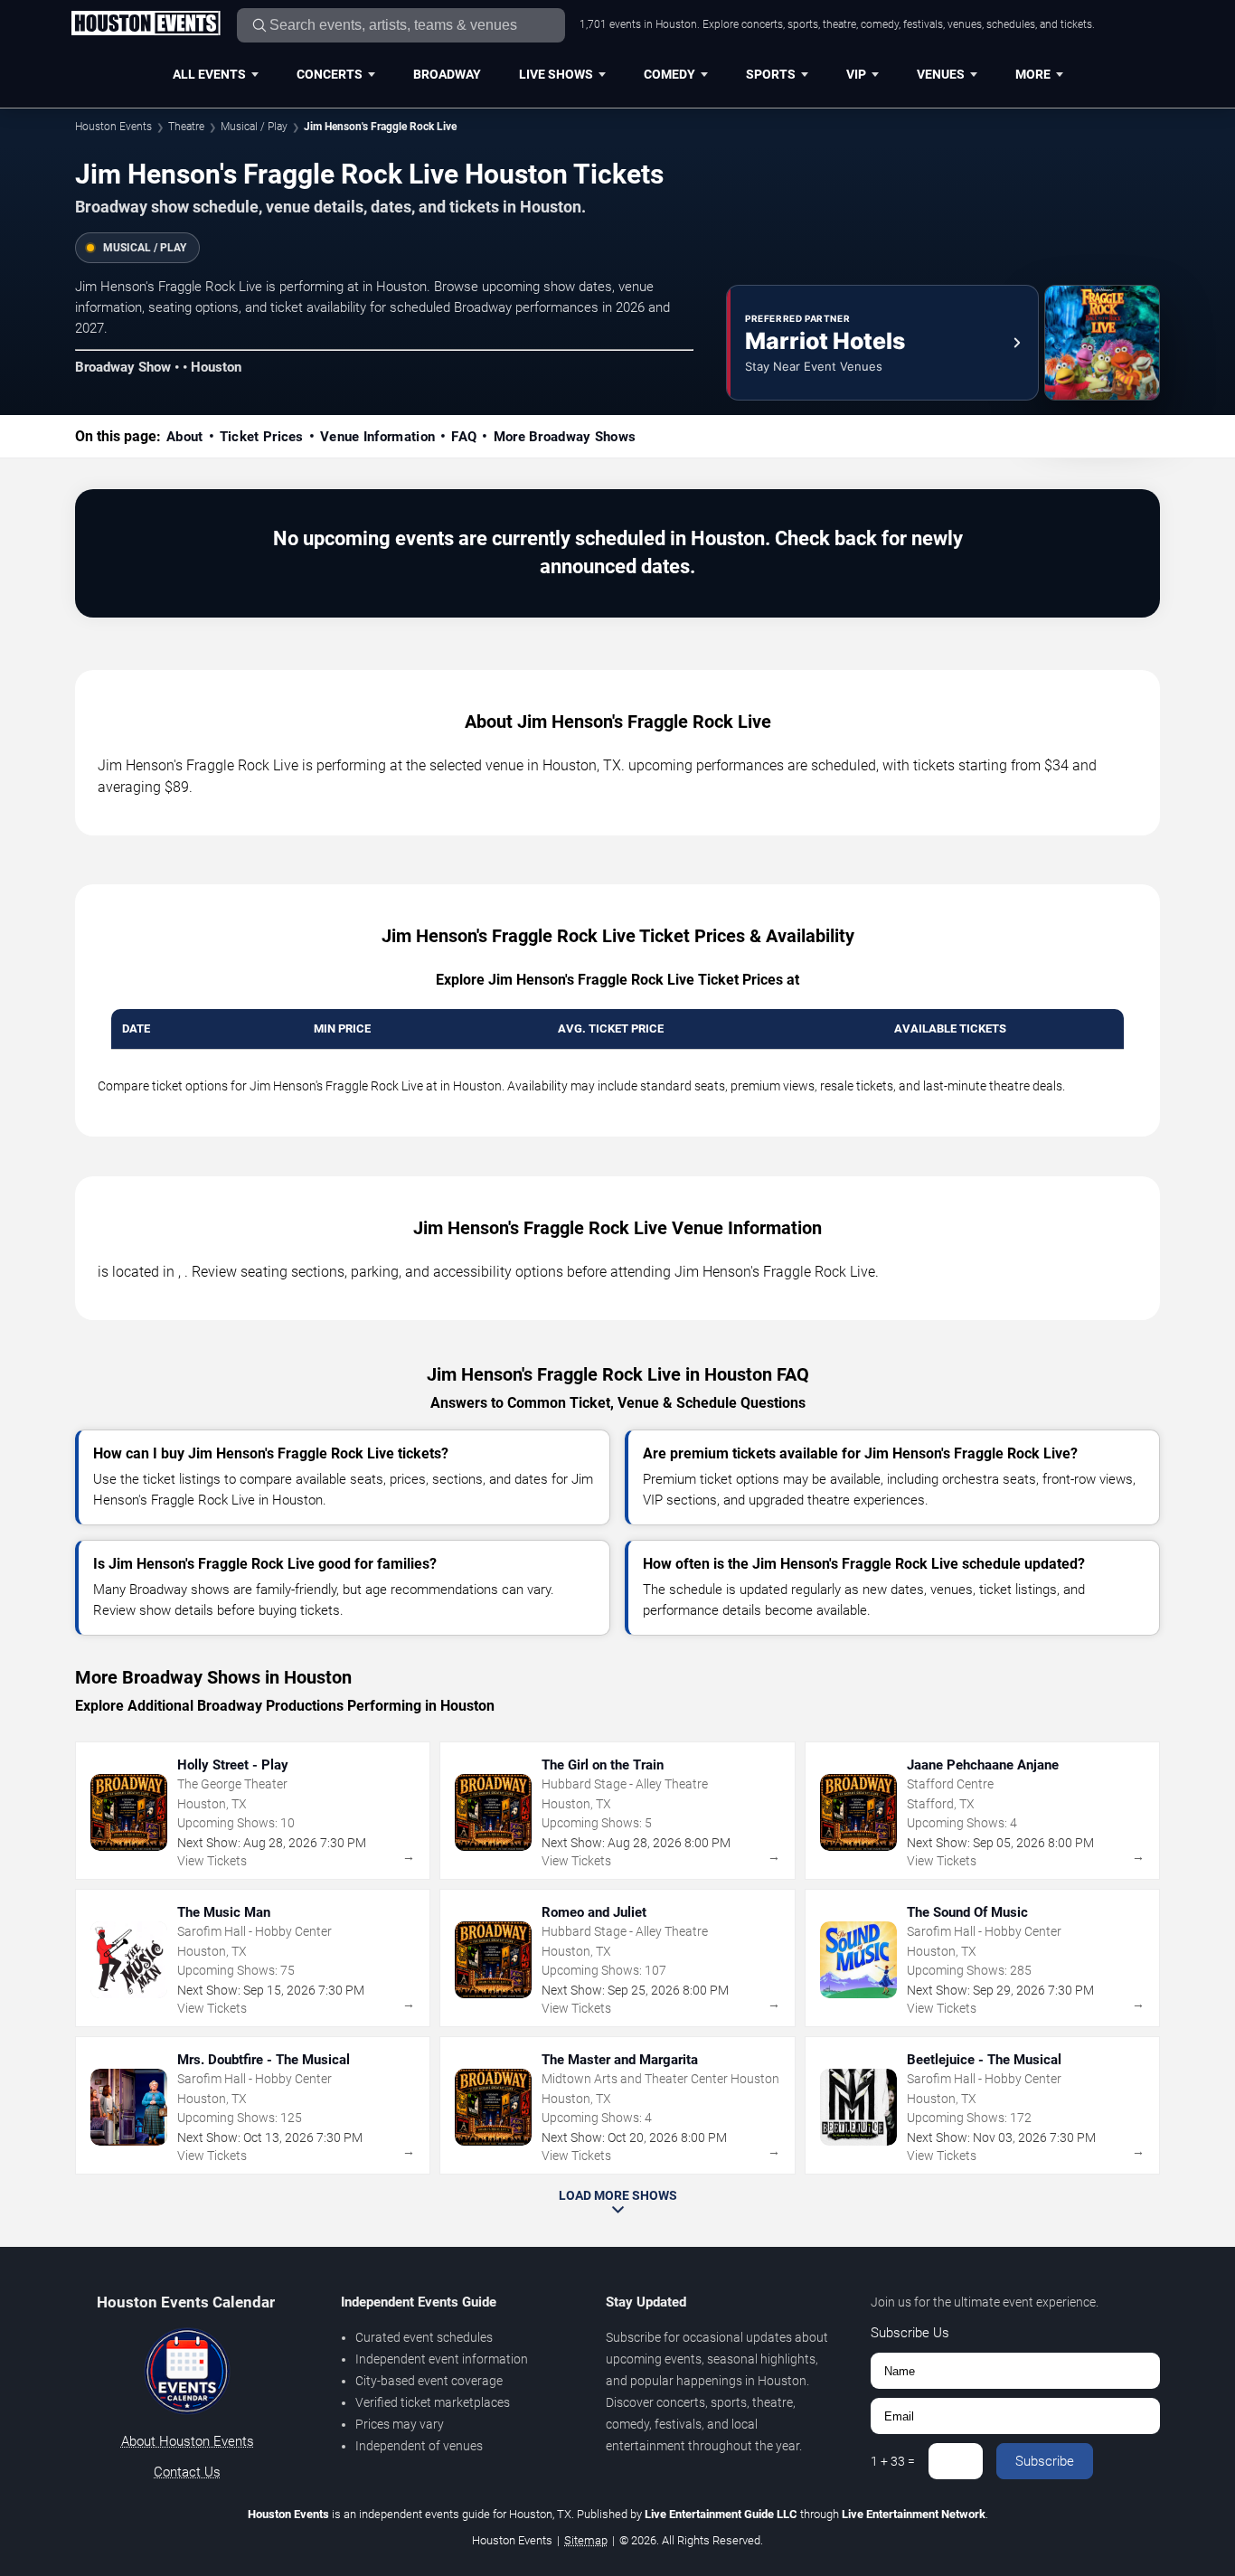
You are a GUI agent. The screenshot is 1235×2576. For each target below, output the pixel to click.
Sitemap (586, 2540)
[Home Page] (146, 24)
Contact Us (187, 2472)
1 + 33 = (893, 2461)
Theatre (186, 127)
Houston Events (113, 127)
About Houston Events (188, 2441)
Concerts (330, 74)
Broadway (447, 74)
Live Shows (556, 74)
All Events (209, 74)
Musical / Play (254, 127)
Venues (941, 74)
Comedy (669, 74)
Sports (771, 74)
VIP (856, 74)
